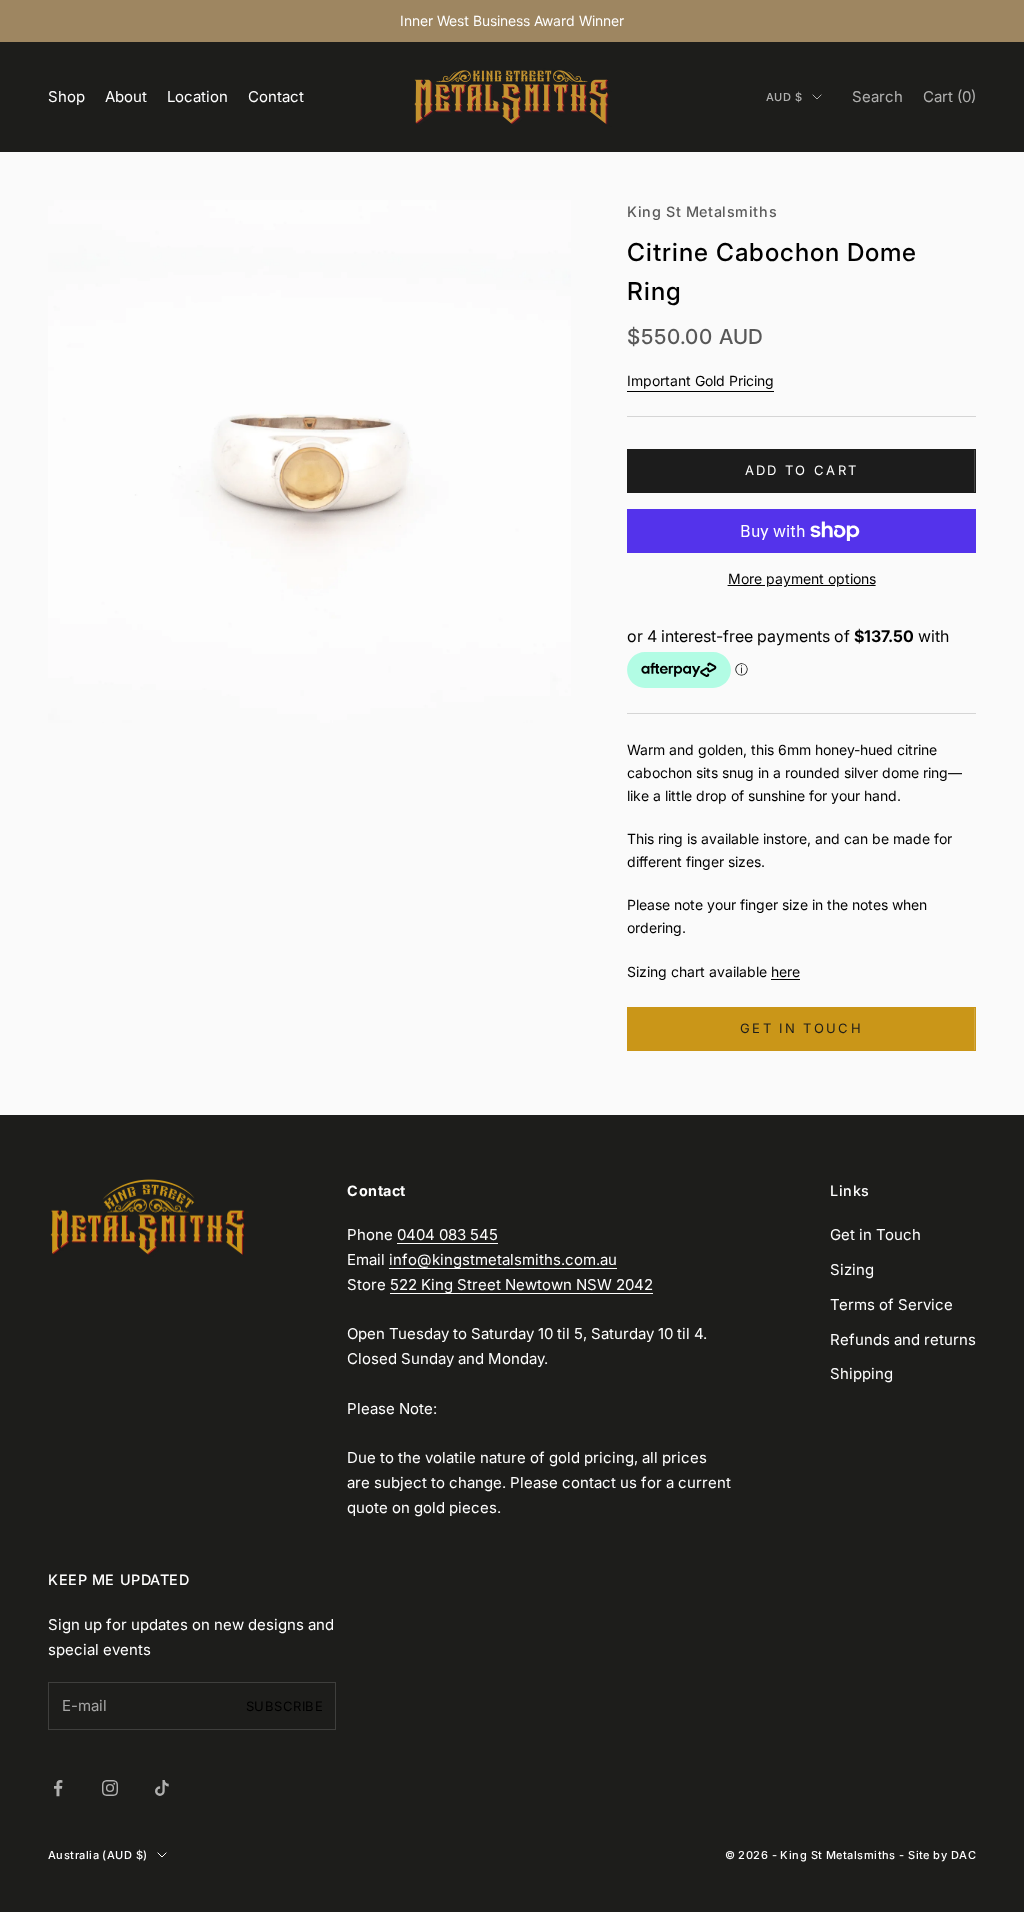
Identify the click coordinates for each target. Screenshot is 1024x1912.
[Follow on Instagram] (110, 1788)
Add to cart (802, 470)
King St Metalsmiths (702, 211)
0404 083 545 (447, 1234)
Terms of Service (891, 1304)
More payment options (802, 578)
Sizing (852, 1269)
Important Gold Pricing (700, 380)
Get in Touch (875, 1234)
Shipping (861, 1373)
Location (197, 96)
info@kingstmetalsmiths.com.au (503, 1259)
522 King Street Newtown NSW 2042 (521, 1284)
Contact (276, 96)
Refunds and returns (903, 1339)
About (126, 96)
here (785, 971)
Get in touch (801, 1028)
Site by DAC (942, 1855)
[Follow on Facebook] (58, 1788)
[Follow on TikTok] (162, 1788)
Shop (66, 96)
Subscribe (285, 1706)
